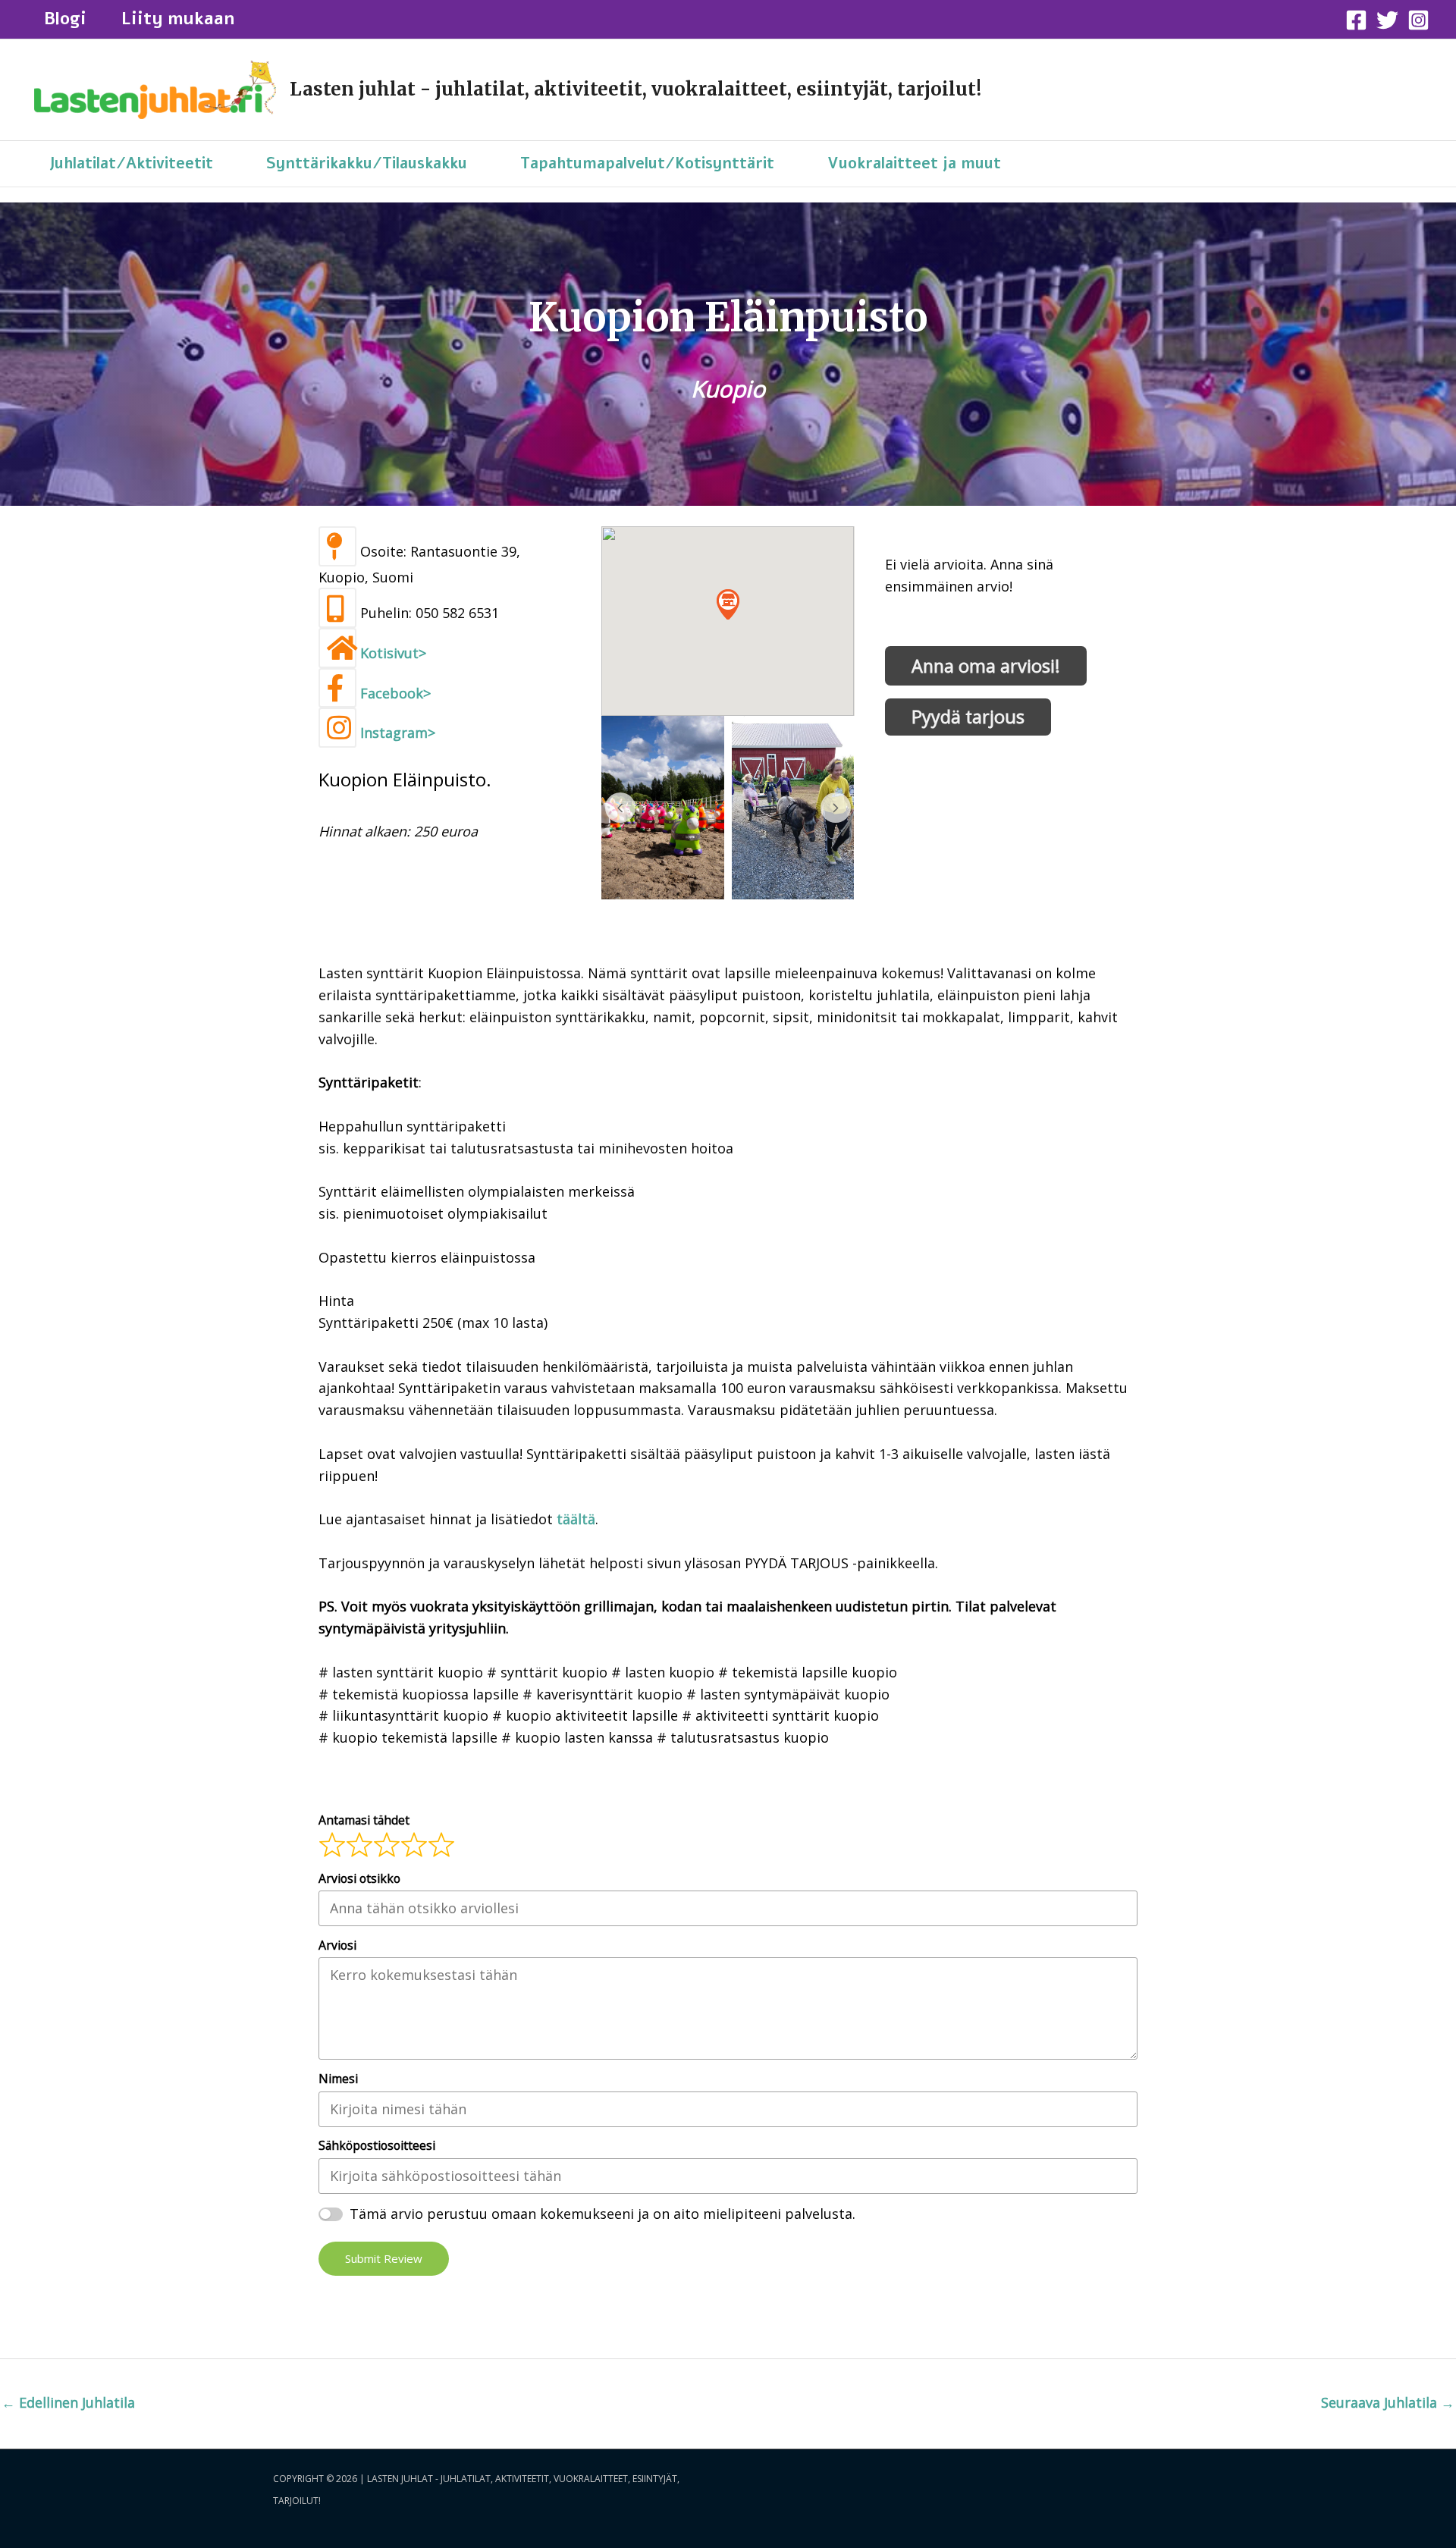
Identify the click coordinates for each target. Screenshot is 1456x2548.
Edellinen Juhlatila (68, 2402)
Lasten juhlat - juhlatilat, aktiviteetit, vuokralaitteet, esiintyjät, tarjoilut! (635, 89)
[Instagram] (1418, 20)
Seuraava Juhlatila (1388, 2402)
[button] (728, 604)
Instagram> (398, 733)
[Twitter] (1387, 20)
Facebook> (395, 693)
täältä (576, 1519)
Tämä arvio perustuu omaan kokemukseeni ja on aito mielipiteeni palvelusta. (602, 2214)
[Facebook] (1356, 20)
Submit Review (384, 2258)
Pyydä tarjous (968, 717)
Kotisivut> (393, 653)
